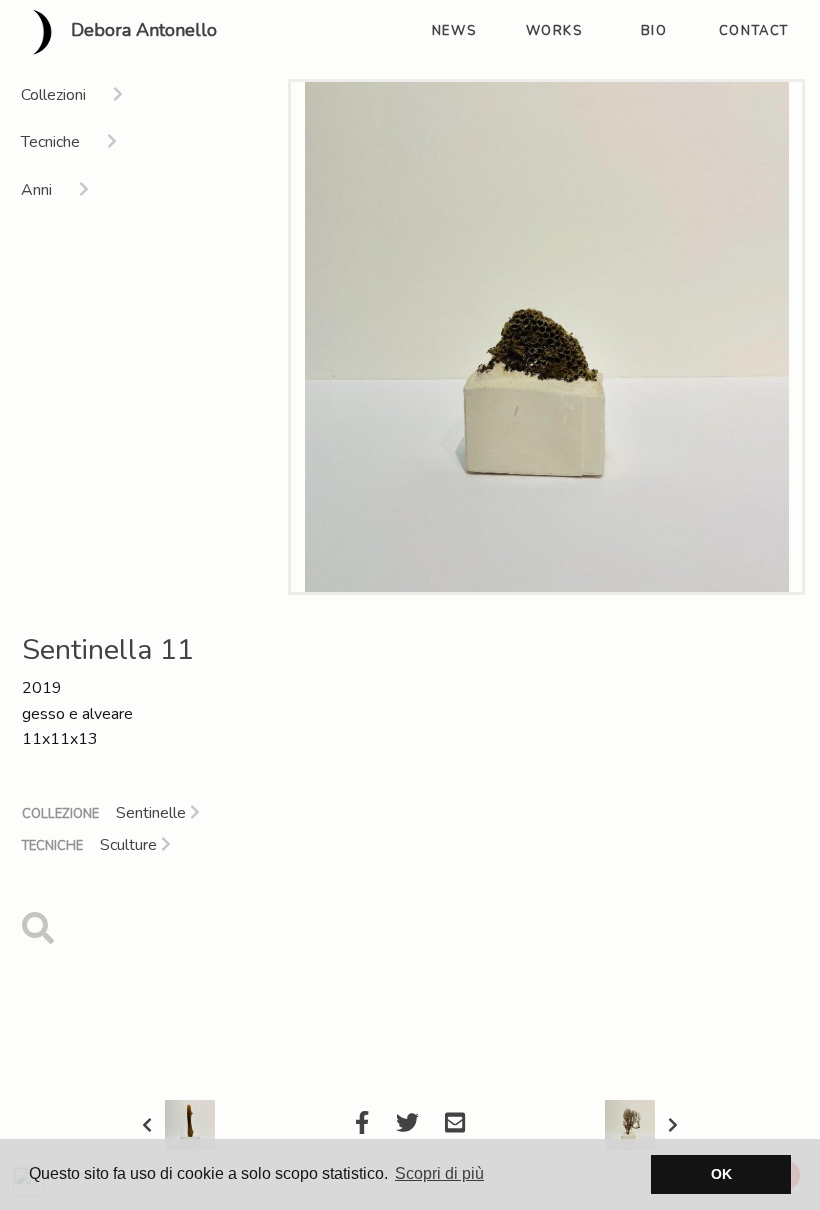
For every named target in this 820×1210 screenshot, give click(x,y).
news (454, 31)
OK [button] (721, 1174)
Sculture (130, 845)
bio (654, 31)
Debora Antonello (141, 31)
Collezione (60, 814)
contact (754, 31)
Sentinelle (153, 813)
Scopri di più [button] (439, 1173)
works (554, 31)
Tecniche (52, 846)
